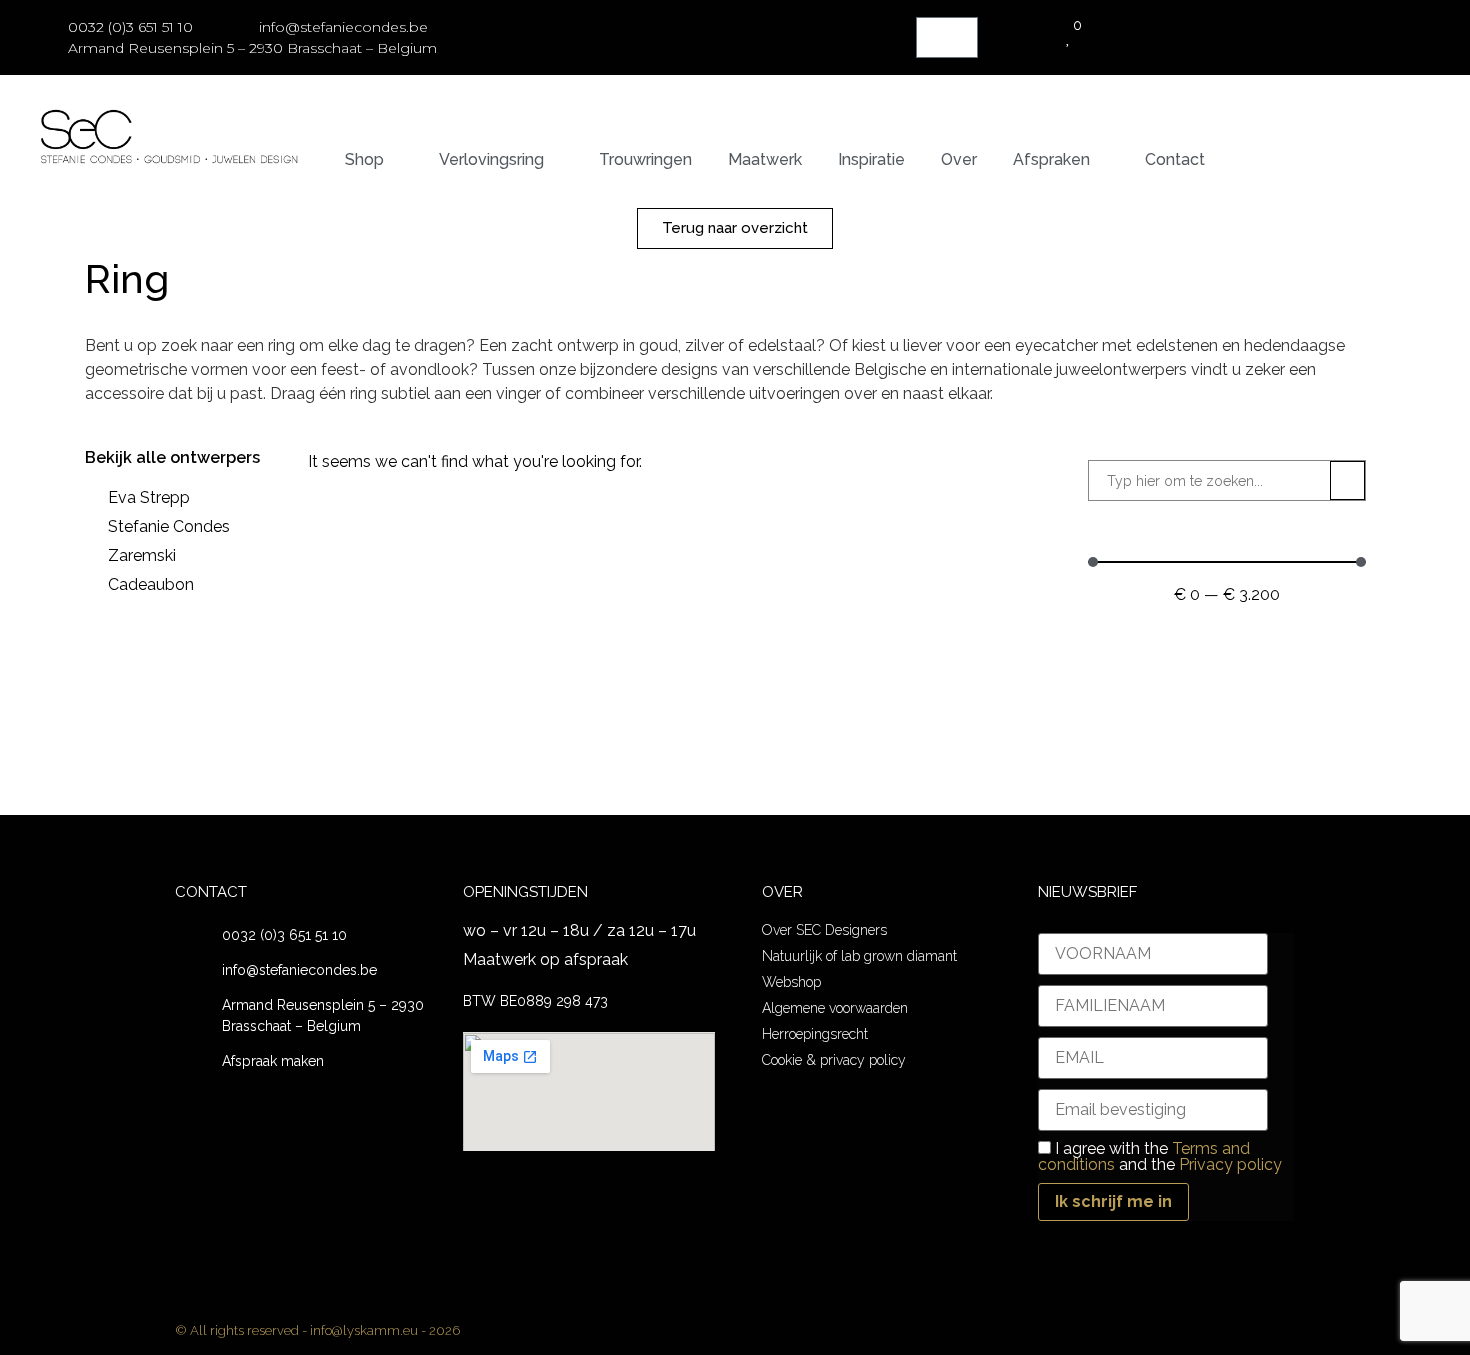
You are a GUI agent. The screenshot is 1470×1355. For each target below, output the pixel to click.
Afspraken (1051, 159)
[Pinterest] (781, 771)
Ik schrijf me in (1113, 1201)
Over (959, 159)
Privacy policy (1230, 1164)
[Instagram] (735, 771)
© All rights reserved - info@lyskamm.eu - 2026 (317, 1330)
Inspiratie (871, 159)
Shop (364, 159)
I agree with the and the (1160, 1157)
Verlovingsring (491, 159)
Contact (1175, 159)
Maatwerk (765, 159)
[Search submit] (1347, 480)
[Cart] (947, 37)
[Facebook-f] (690, 771)
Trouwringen (645, 159)
